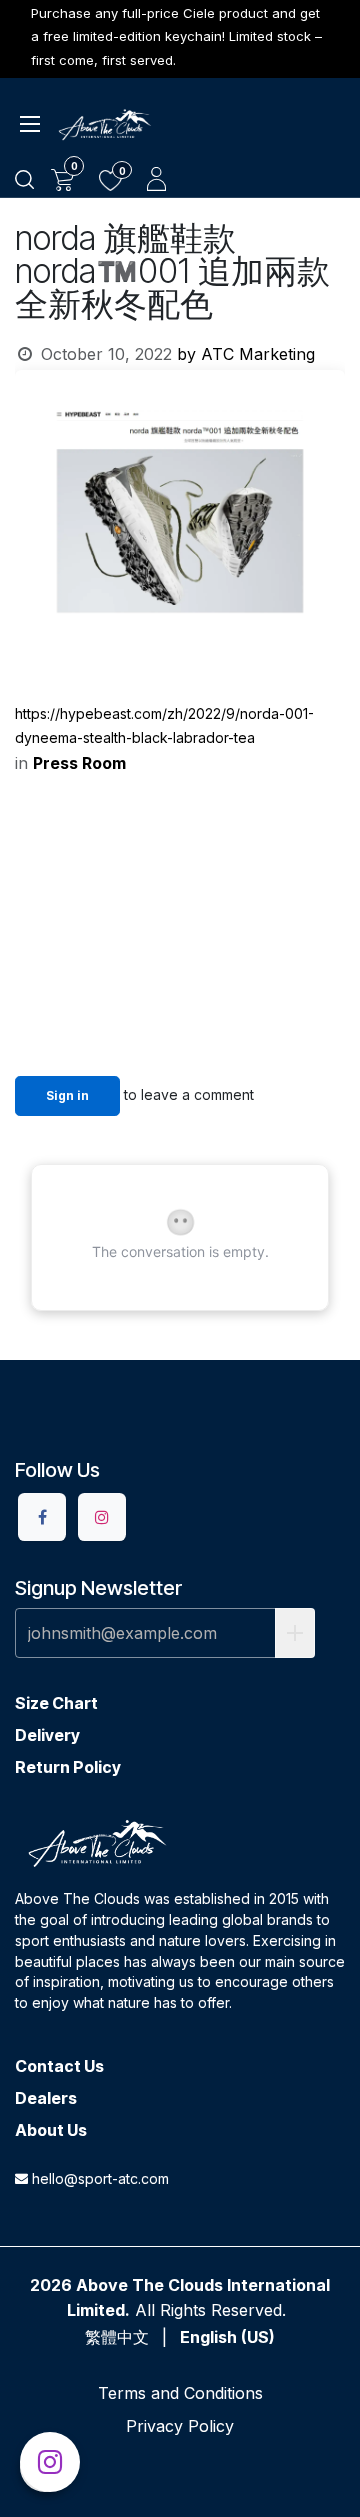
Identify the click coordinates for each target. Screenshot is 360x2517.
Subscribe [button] (295, 1633)
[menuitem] (117, 2337)
